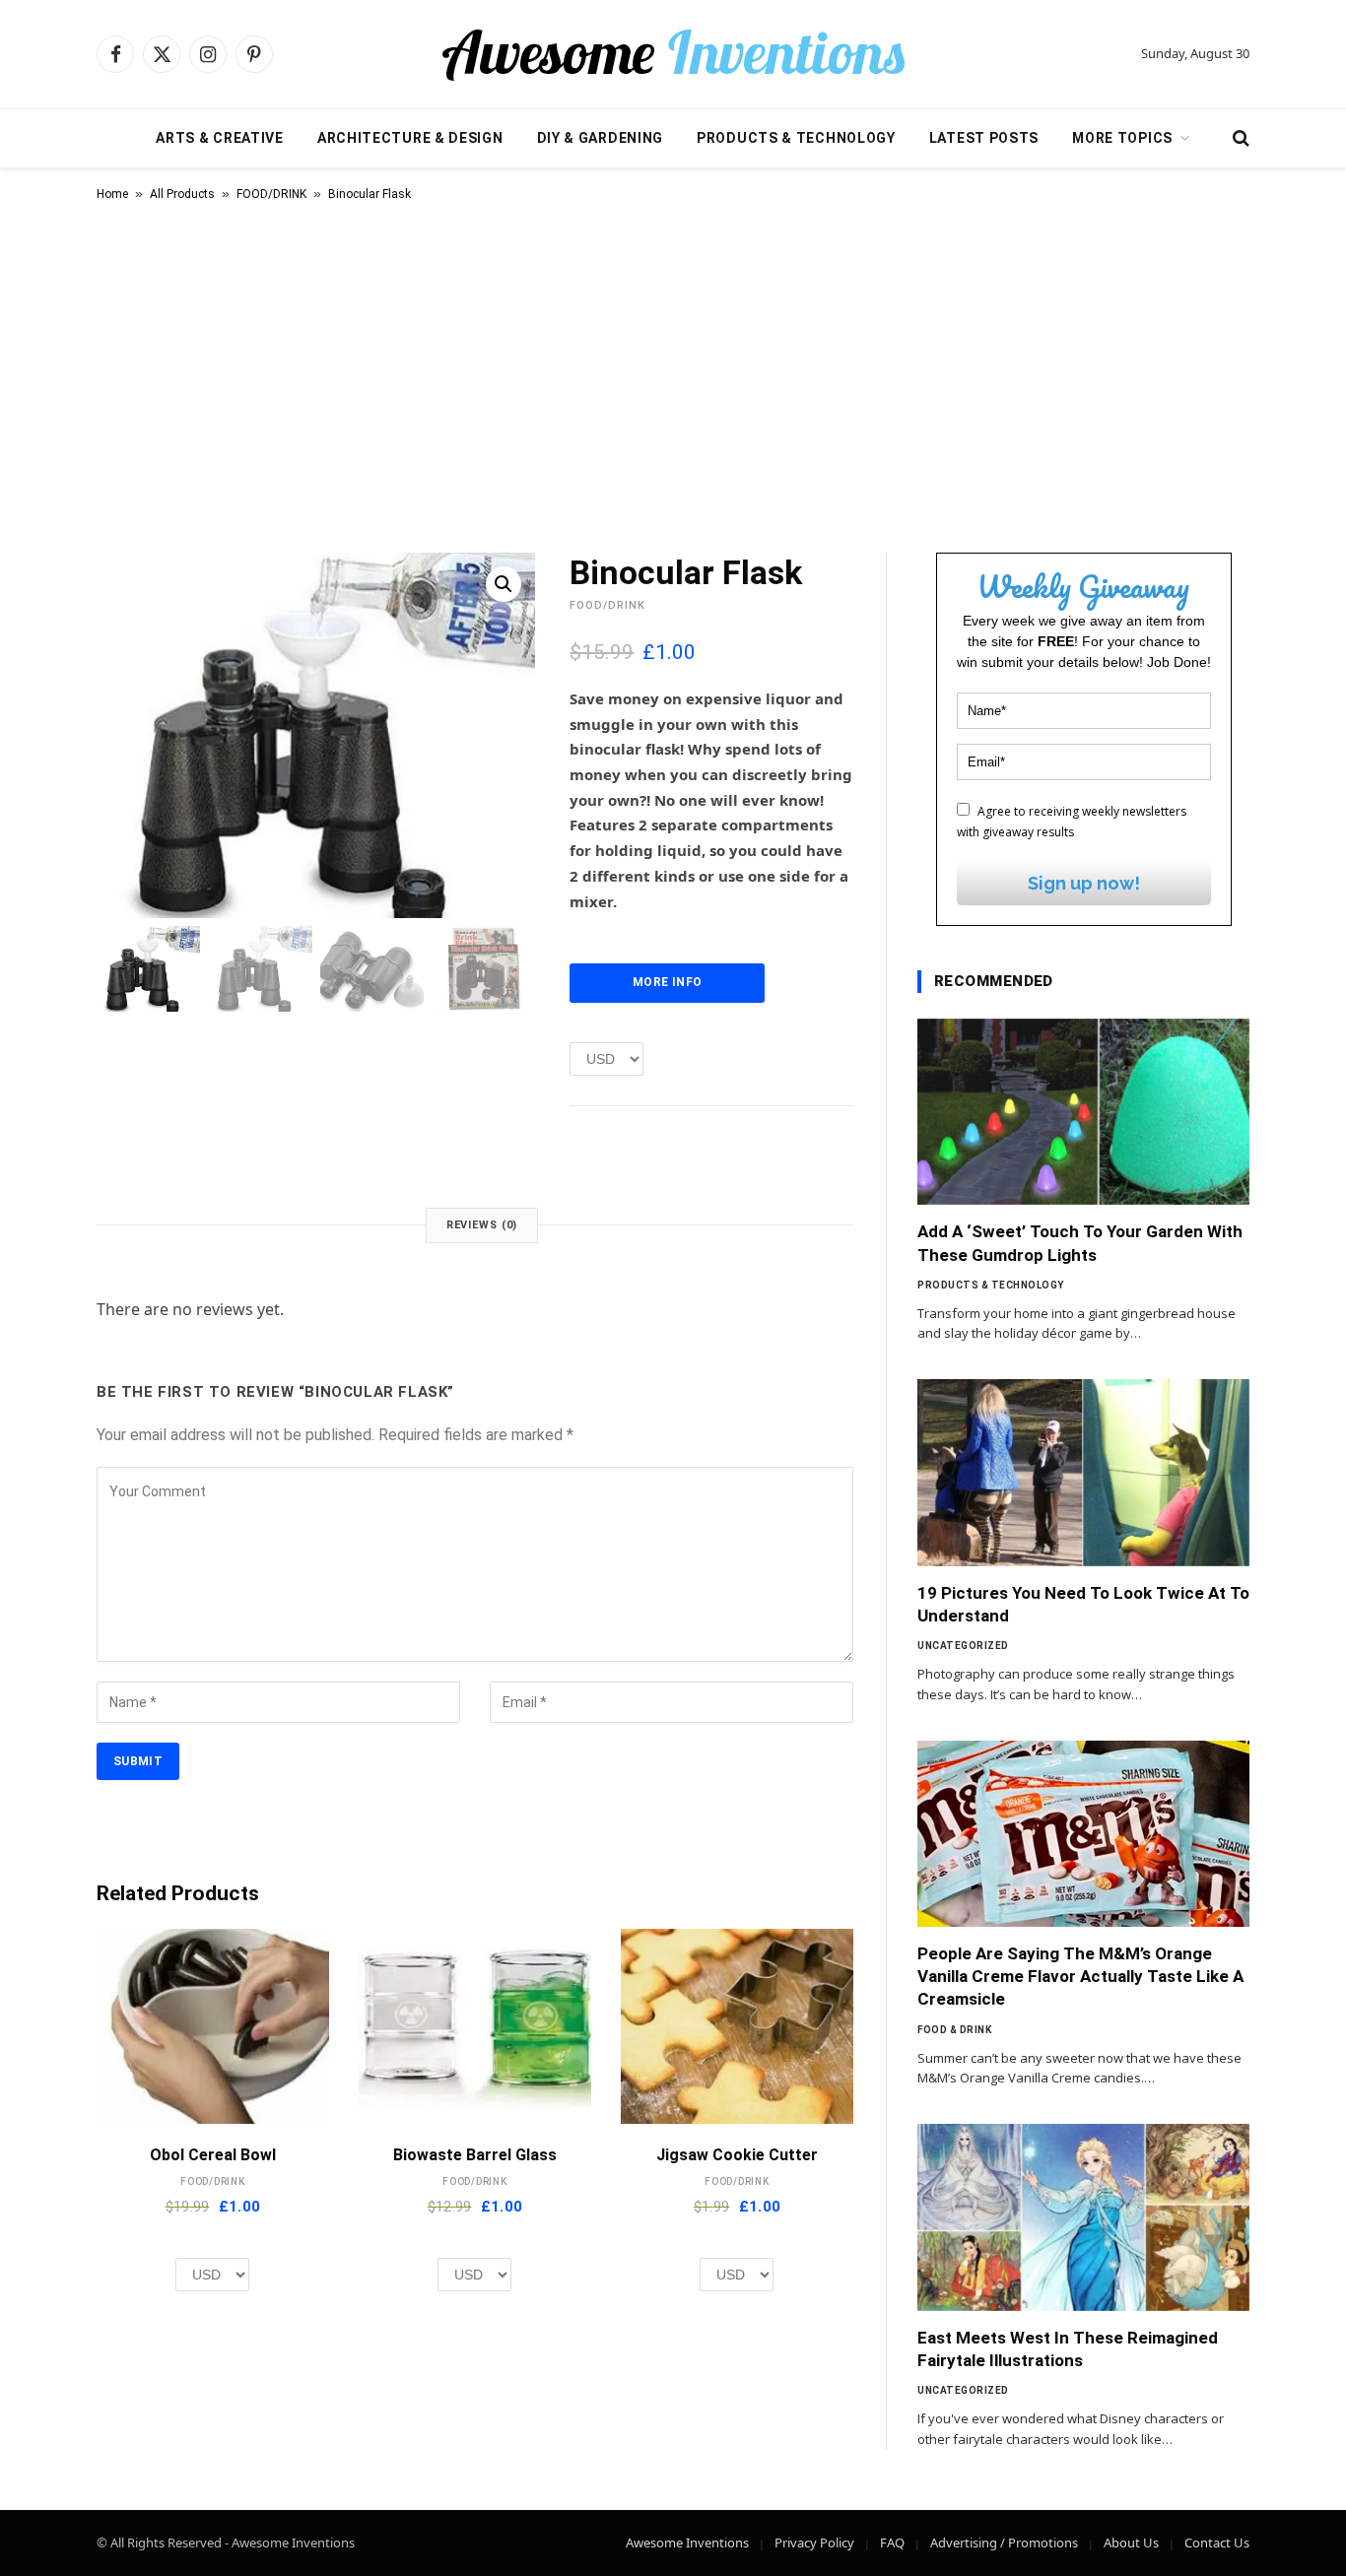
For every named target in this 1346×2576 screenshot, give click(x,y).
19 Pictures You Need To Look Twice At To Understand (1083, 1604)
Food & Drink (954, 2030)
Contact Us (1217, 2543)
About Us (1131, 2543)
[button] (504, 584)
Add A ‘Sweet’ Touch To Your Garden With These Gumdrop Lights (1080, 1243)
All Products (182, 194)
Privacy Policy (814, 2543)
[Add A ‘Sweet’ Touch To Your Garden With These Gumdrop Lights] (1083, 1112)
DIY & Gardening (601, 138)
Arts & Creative (220, 138)
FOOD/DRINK (271, 194)
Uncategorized (963, 1646)
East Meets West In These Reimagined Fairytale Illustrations (1068, 2349)
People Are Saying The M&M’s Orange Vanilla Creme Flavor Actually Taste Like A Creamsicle (1080, 1976)
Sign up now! (1084, 883)
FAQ (892, 2543)
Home (112, 194)
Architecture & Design (410, 138)
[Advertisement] (673, 373)
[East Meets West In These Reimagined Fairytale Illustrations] (1083, 2217)
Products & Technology (796, 138)
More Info (667, 982)
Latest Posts (984, 138)
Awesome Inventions (687, 2543)
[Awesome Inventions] (673, 54)
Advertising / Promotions (1004, 2543)
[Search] (1239, 138)
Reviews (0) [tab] (482, 1225)
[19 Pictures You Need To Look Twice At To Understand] (1083, 1473)
